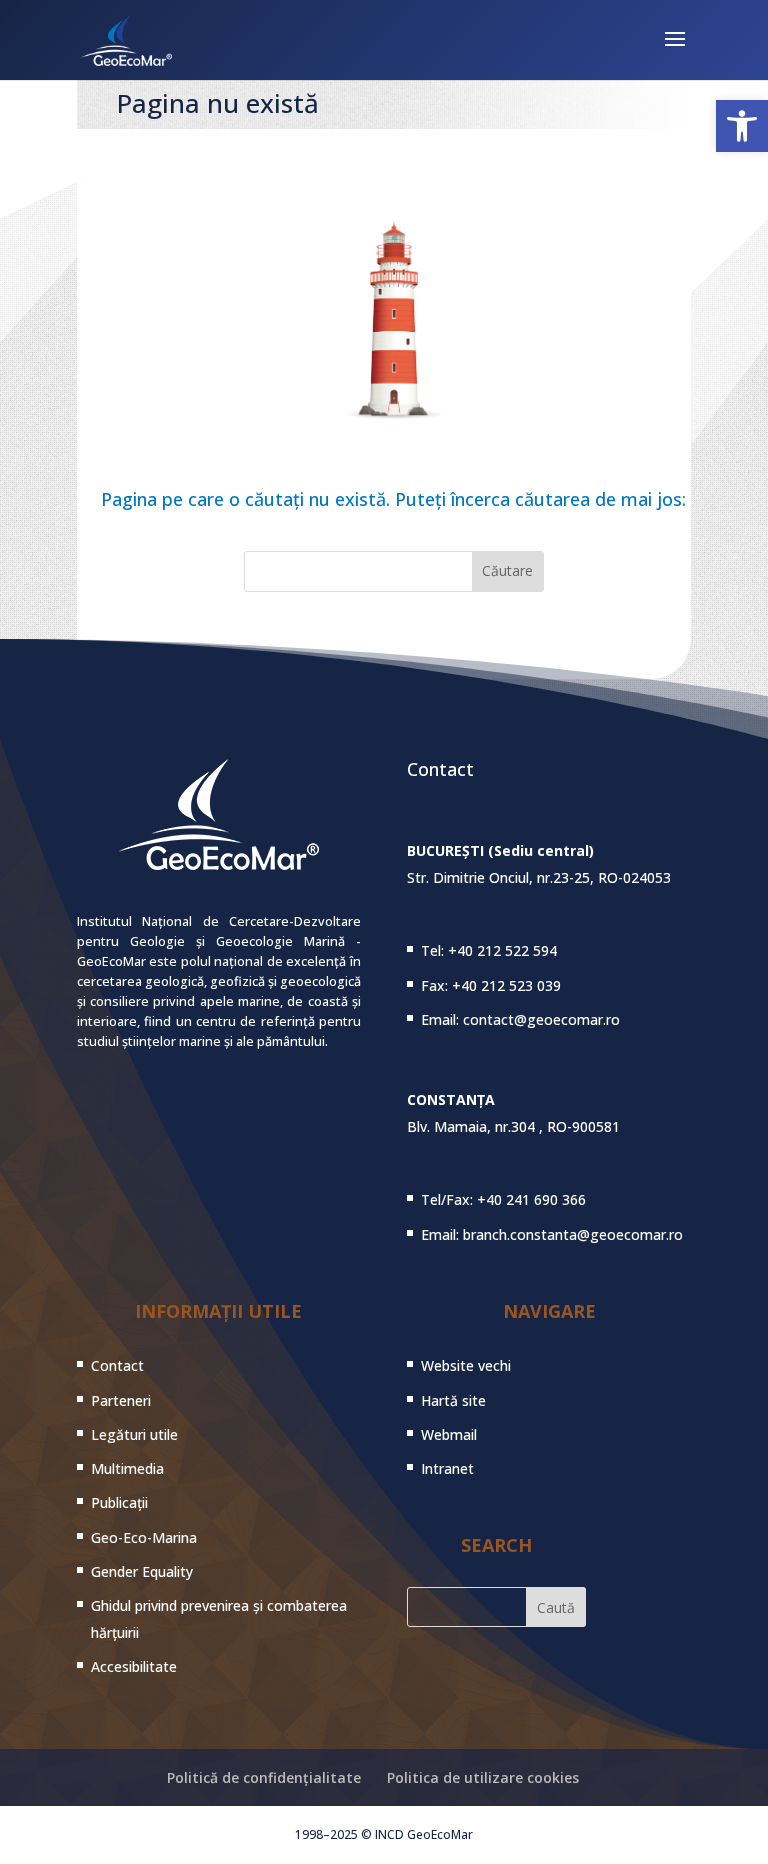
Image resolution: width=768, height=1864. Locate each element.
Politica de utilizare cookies (483, 1777)
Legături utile (134, 1434)
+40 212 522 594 (502, 950)
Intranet (447, 1468)
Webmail (449, 1434)
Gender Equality (142, 1571)
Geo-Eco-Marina (144, 1537)
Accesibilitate (134, 1666)
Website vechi (466, 1365)
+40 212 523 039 (506, 985)
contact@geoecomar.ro (541, 1019)
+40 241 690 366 (531, 1199)
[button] (742, 126)
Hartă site (453, 1400)
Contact (117, 1365)
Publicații (119, 1502)
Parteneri (121, 1400)
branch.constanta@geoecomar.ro (573, 1234)
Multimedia (127, 1468)
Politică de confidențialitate (264, 1777)
